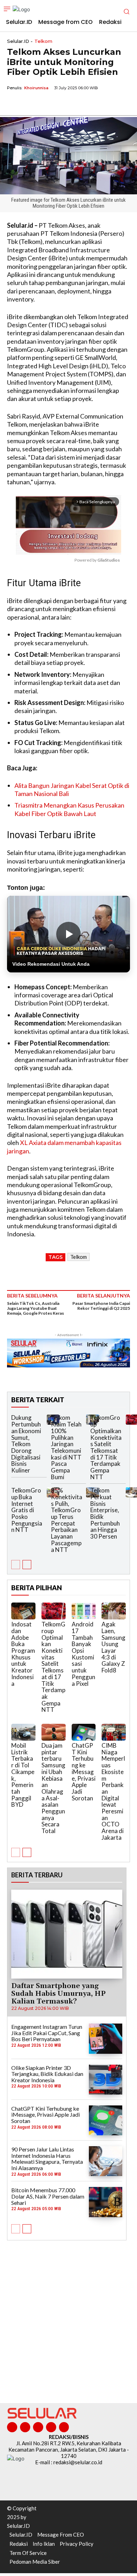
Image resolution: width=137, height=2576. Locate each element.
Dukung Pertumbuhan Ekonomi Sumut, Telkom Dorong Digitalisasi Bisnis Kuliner (26, 1444)
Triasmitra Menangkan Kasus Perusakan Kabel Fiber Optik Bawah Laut (69, 809)
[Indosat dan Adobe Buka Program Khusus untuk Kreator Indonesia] (23, 1611)
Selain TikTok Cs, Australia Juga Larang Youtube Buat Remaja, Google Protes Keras (35, 1308)
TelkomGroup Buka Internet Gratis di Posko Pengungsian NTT (27, 1510)
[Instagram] (25, 2427)
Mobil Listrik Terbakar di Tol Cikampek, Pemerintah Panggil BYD (23, 1775)
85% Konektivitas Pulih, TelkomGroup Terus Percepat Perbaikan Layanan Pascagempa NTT (67, 1520)
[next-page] (27, 1565)
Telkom (43, 41)
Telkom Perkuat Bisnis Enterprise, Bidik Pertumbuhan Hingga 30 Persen (105, 1513)
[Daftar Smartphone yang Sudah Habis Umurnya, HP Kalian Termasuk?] (67, 1934)
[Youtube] (64, 2427)
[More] (79, 104)
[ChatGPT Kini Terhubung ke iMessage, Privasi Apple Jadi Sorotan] (84, 1732)
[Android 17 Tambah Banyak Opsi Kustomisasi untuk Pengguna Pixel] (84, 1611)
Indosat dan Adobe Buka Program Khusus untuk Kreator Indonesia (23, 1654)
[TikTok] (38, 2427)
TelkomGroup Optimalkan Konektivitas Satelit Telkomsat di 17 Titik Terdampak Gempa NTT (106, 1447)
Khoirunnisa (36, 88)
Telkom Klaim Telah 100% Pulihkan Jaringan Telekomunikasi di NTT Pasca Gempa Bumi (66, 1447)
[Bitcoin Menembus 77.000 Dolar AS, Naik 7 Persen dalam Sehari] (106, 2202)
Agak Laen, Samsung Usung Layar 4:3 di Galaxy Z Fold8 (113, 1647)
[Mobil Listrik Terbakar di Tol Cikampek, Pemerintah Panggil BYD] (23, 1732)
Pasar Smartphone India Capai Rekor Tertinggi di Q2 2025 (101, 1306)
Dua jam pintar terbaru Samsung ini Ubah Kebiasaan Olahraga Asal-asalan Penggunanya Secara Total (53, 1788)
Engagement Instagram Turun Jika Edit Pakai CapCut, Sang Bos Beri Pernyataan (47, 2033)
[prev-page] (16, 1565)
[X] (30, 104)
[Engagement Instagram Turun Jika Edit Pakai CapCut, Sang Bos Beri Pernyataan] (106, 2038)
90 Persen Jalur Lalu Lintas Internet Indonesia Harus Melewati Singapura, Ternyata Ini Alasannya (47, 2158)
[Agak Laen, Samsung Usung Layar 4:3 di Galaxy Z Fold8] (114, 1611)
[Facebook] (14, 104)
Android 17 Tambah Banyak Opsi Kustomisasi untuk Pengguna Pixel (83, 1654)
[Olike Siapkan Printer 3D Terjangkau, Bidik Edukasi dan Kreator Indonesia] (106, 2080)
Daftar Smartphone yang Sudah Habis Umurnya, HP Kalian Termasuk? (58, 1994)
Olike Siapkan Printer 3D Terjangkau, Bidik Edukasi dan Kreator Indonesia (47, 2074)
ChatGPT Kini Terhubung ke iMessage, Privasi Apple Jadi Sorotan (84, 1772)
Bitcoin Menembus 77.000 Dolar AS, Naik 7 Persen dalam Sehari (48, 2196)
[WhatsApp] (46, 104)
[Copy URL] (63, 104)
